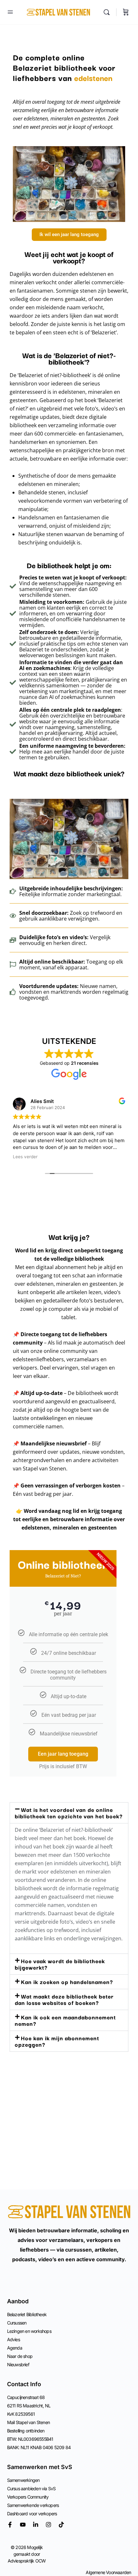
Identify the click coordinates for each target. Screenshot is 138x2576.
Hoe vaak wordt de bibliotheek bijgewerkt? (60, 1964)
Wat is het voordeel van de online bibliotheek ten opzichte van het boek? (69, 1813)
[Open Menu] (10, 12)
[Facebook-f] (10, 2525)
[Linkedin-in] (36, 2525)
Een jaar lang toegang (63, 1754)
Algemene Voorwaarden (108, 2572)
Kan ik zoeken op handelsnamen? (67, 1982)
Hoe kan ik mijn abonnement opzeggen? (57, 2041)
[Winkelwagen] (126, 12)
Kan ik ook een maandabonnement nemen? (65, 2020)
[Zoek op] (108, 12)
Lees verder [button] (25, 1157)
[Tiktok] (61, 2525)
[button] (69, 1813)
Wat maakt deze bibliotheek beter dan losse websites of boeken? (64, 1999)
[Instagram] (48, 2525)
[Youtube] (23, 2525)
